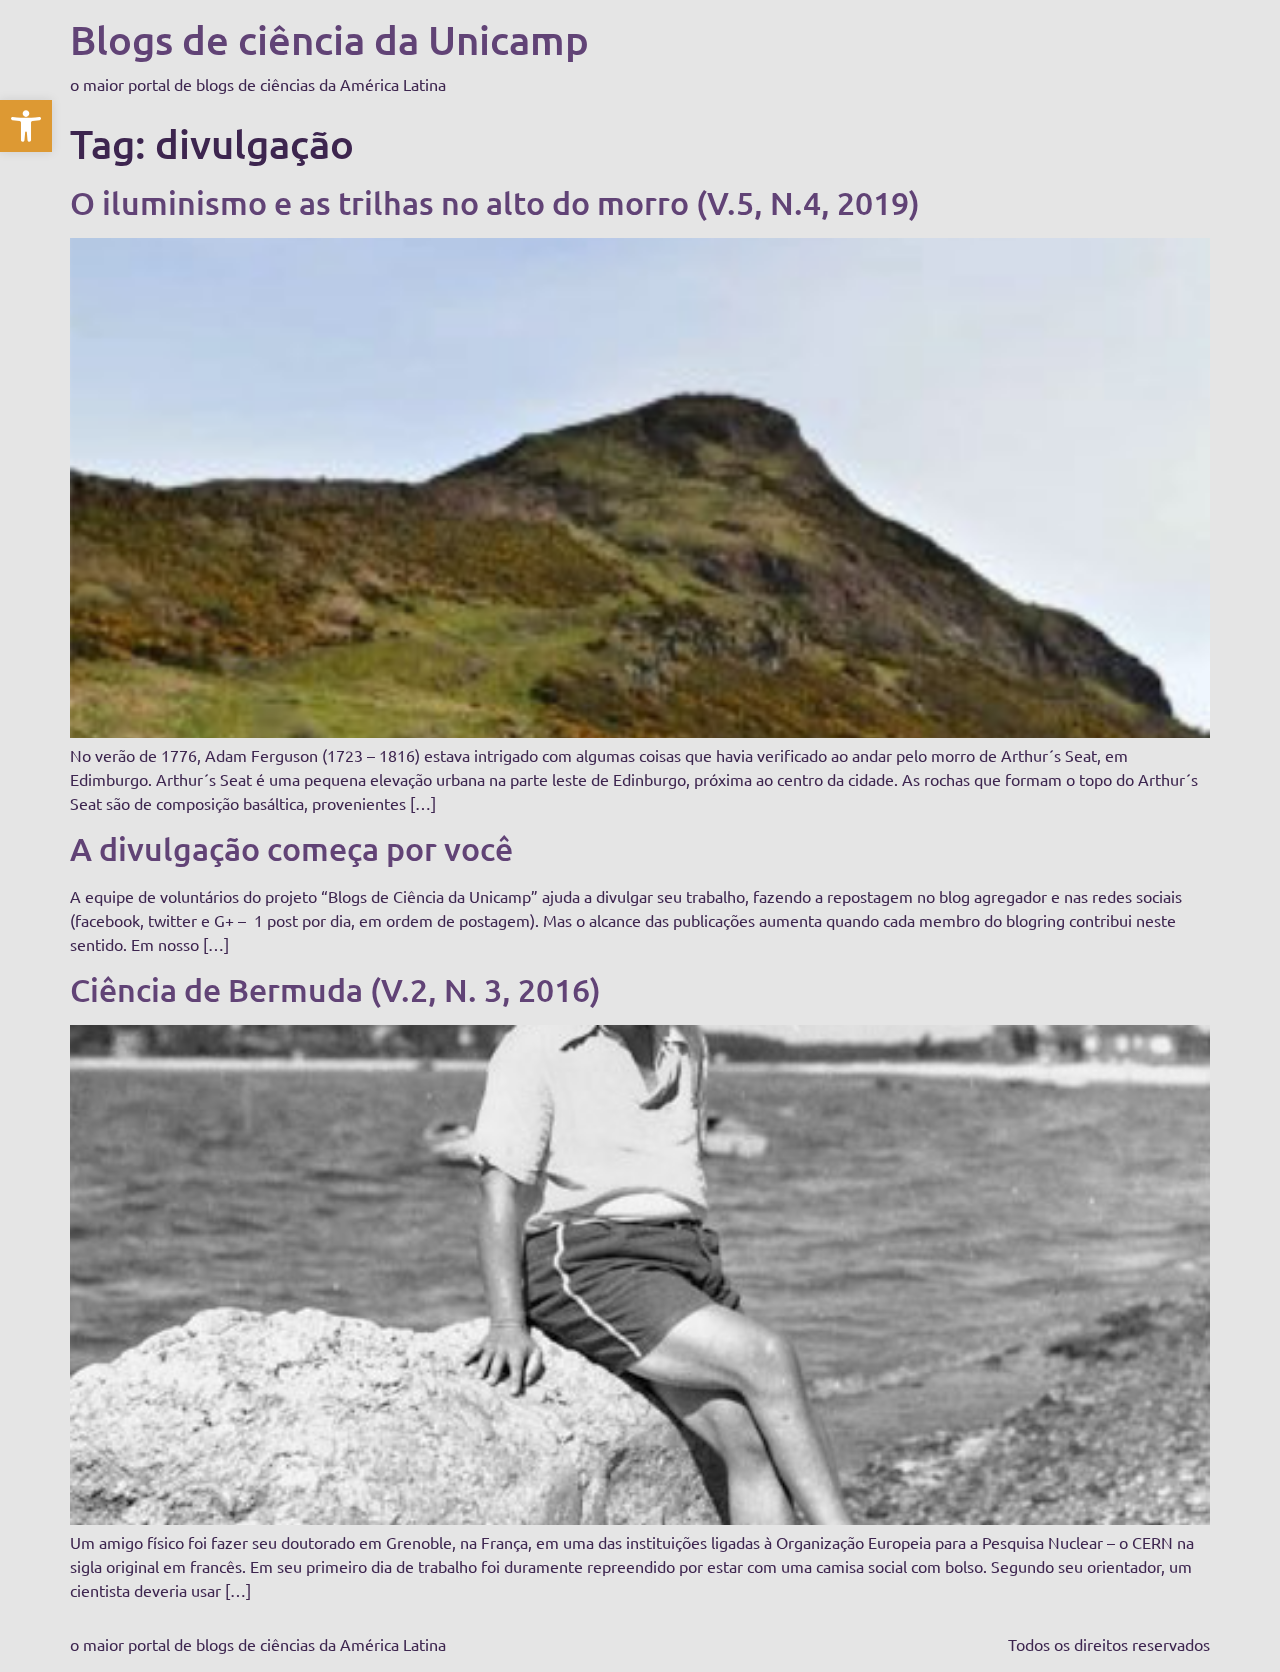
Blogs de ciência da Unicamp (329, 39)
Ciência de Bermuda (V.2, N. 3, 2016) (335, 989)
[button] (26, 126)
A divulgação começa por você (291, 848)
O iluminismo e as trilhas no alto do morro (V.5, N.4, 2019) (495, 202)
